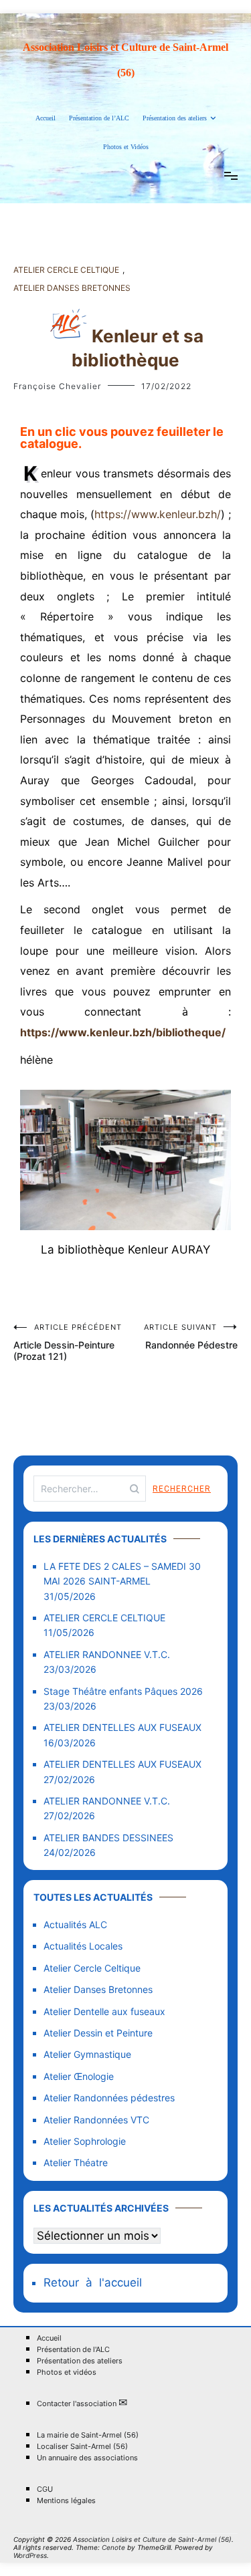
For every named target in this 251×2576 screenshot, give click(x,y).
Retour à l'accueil (93, 2282)
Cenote (113, 2547)
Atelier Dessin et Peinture (98, 2033)
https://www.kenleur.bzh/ (158, 514)
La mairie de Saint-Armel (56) (88, 2435)
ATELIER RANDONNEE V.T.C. (107, 1654)
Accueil (46, 118)
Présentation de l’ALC (99, 118)
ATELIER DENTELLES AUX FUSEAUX (122, 1727)
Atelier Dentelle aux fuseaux (104, 2011)
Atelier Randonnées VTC (96, 2120)
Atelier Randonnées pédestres (109, 2098)
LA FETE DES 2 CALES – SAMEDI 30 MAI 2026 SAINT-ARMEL (122, 1573)
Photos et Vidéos (126, 147)
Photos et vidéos (67, 2372)
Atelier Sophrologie (85, 2141)
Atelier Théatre (76, 2162)
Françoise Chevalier (57, 386)
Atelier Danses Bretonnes (72, 288)
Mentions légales (66, 2501)
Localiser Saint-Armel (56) (82, 2447)
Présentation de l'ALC (73, 2350)
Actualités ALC (75, 1924)
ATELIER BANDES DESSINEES (108, 1838)
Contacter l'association (82, 2403)
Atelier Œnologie (79, 2076)
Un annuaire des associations (87, 2458)
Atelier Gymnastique (87, 2054)
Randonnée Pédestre (191, 1336)
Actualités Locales (83, 1946)
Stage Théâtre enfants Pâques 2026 (123, 1691)
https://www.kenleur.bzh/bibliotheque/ (123, 1032)
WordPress (30, 2555)
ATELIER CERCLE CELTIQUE (104, 1618)
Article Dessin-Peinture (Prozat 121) (68, 1342)
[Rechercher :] (90, 1489)
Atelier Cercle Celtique (66, 270)
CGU (45, 2489)
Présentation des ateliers (175, 118)
